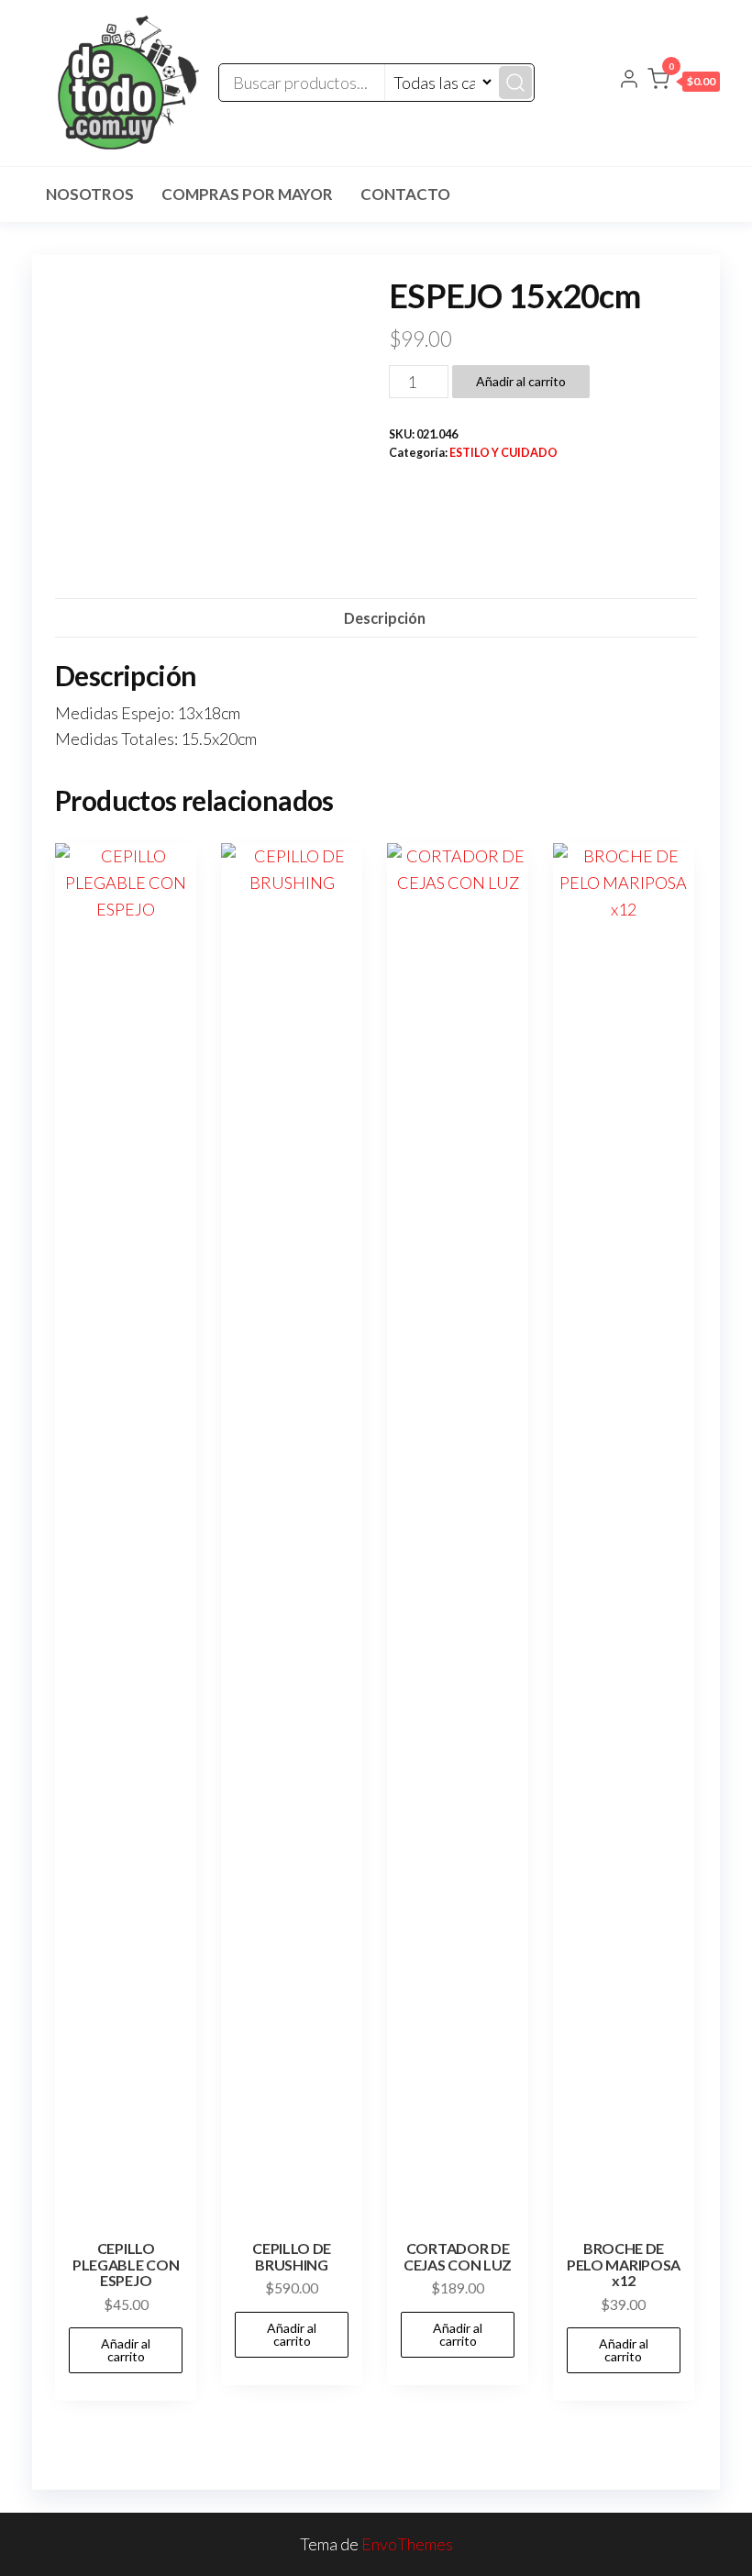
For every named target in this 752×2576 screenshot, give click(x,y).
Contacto (405, 194)
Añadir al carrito (521, 381)
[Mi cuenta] (629, 81)
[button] (684, 83)
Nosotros (90, 194)
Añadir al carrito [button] (126, 2350)
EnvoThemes (407, 2544)
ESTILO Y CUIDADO (503, 453)
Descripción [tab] (385, 618)
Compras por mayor (247, 194)
